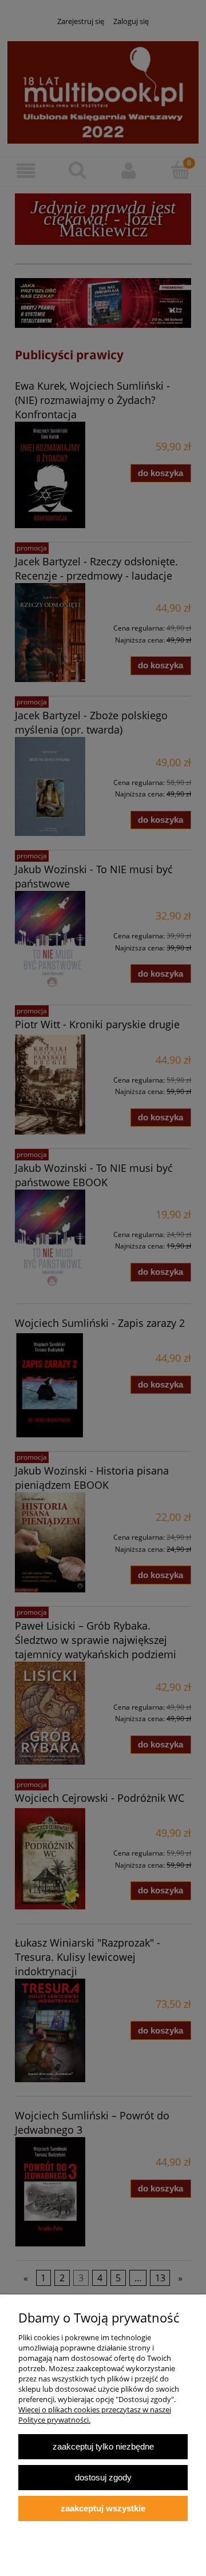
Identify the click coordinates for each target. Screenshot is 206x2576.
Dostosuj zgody (103, 2477)
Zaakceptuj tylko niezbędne (103, 2446)
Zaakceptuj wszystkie (103, 2508)
